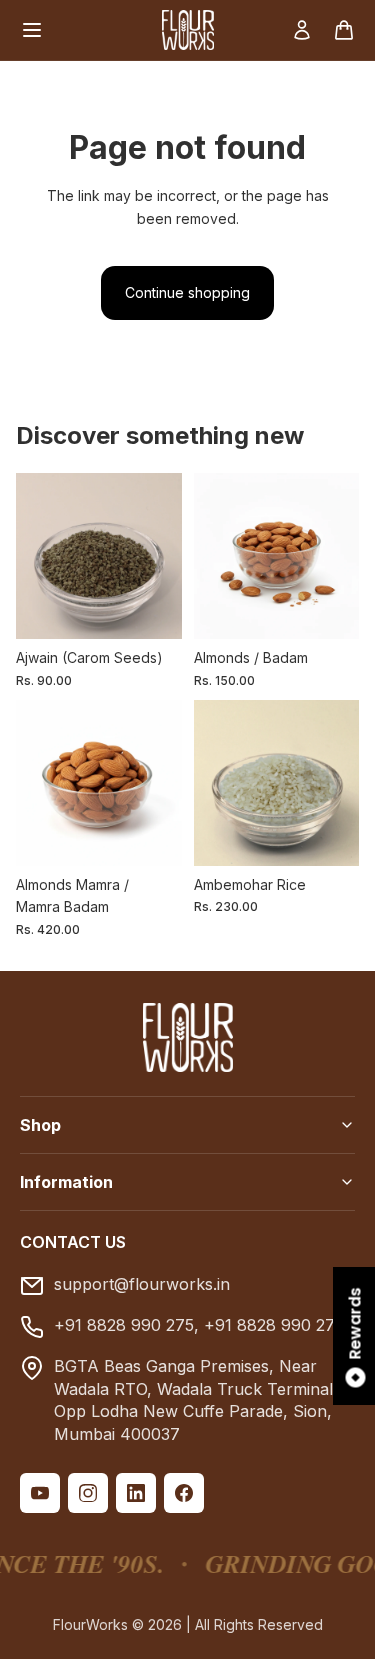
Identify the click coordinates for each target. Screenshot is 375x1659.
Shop (40, 1125)
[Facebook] (184, 1493)
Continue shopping (187, 292)
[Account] (302, 30)
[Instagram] (88, 1493)
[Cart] (344, 30)
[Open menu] (32, 30)
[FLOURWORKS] (188, 30)
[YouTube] (40, 1493)
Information (66, 1182)
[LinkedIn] (136, 1493)
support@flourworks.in (142, 1284)
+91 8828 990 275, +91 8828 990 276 (199, 1325)
